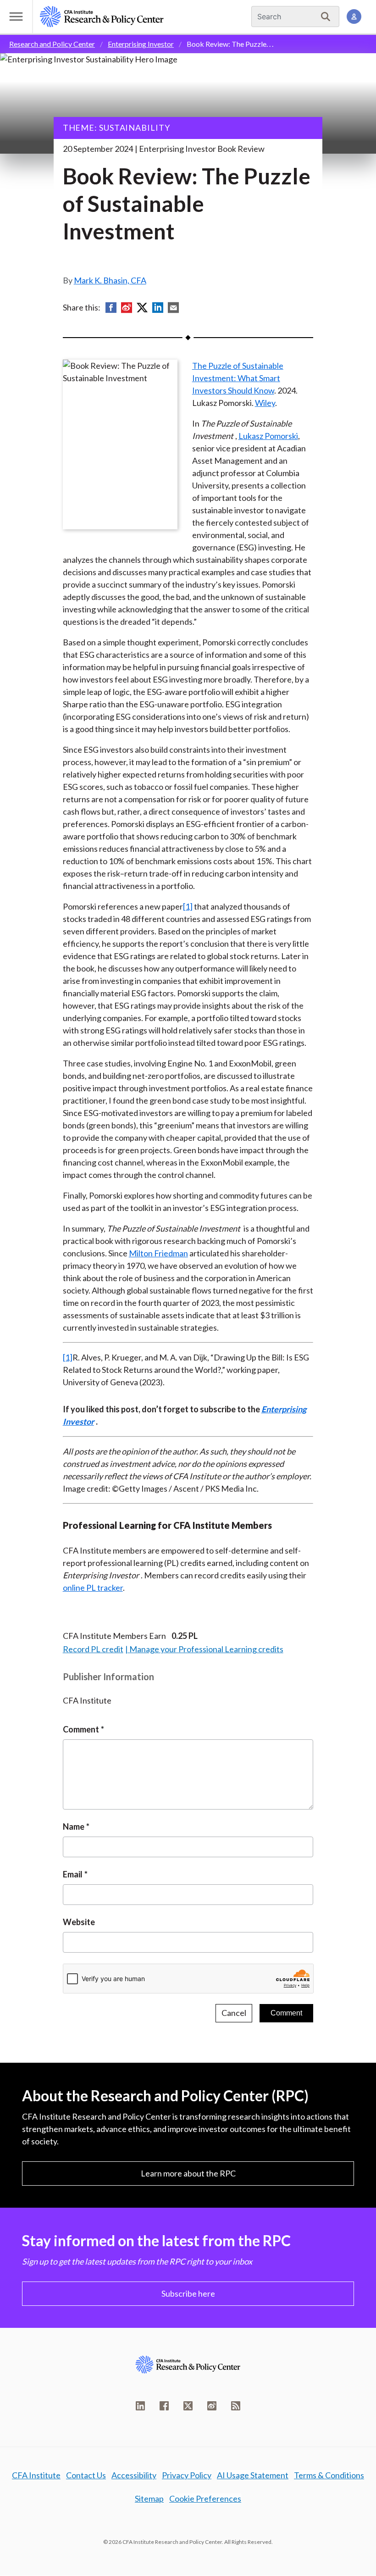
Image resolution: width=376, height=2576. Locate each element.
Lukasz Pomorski (268, 436)
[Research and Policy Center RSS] (236, 2406)
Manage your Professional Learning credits (206, 1649)
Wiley (265, 403)
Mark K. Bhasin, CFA (110, 280)
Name (74, 1827)
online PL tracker (93, 1588)
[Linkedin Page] (140, 2406)
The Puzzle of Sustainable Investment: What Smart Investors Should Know (238, 378)
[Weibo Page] (212, 2406)
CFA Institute (36, 2475)
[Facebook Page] (164, 2406)
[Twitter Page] (188, 2406)
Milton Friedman (158, 1253)
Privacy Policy (187, 2475)
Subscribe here (188, 2293)
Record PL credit (93, 1649)
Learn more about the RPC (188, 2173)
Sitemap (149, 2498)
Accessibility (134, 2475)
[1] (188, 906)
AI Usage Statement (253, 2475)
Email (73, 1874)
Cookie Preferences (205, 2498)
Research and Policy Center (52, 44)
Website (79, 1922)
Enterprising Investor (141, 44)
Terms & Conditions (329, 2475)
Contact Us (86, 2475)
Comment (81, 1729)
